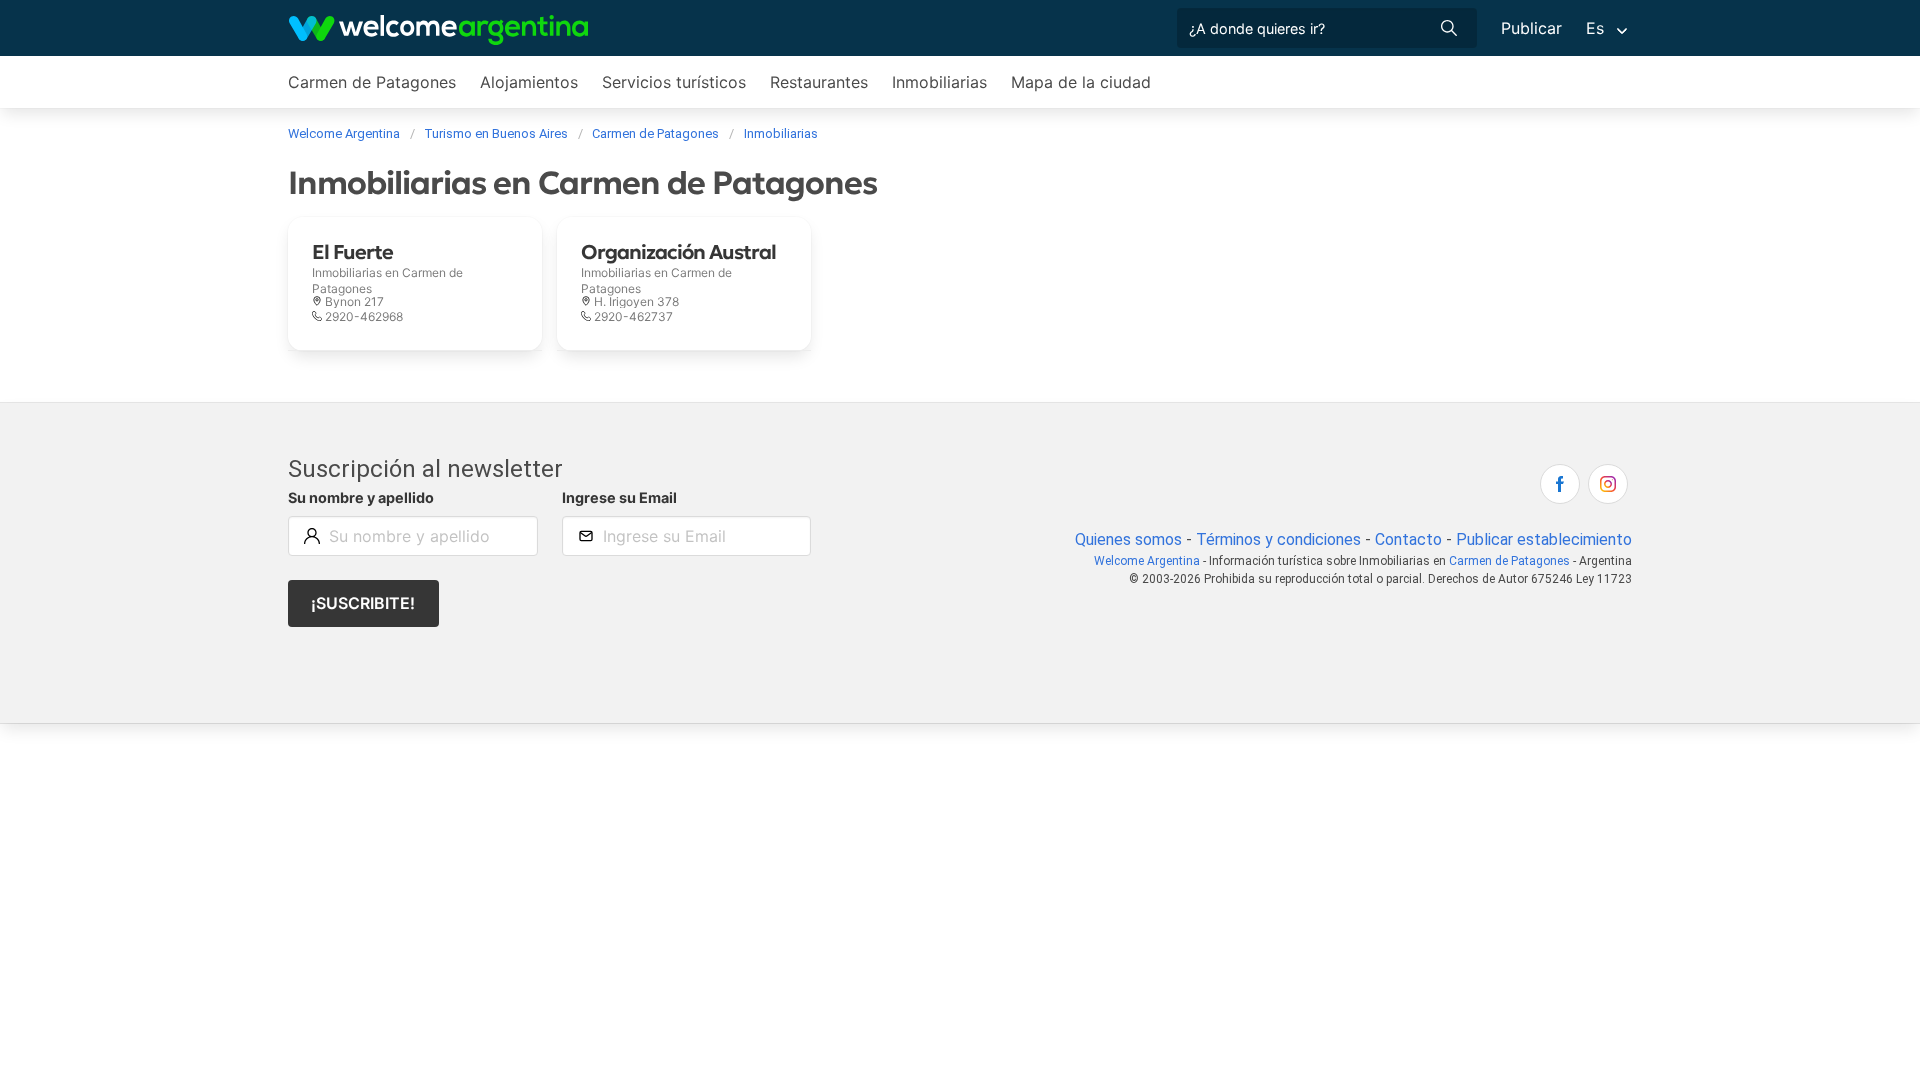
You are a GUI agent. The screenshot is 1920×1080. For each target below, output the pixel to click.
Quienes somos (1128, 539)
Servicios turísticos (674, 82)
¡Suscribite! (363, 603)
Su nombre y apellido (361, 497)
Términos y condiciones (1278, 539)
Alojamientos (529, 82)
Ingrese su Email (619, 497)
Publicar (1531, 28)
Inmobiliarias (939, 82)
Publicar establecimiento (1544, 539)
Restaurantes (819, 82)
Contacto (1408, 539)
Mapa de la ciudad (1081, 82)
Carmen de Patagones (372, 82)
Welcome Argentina (1147, 561)
